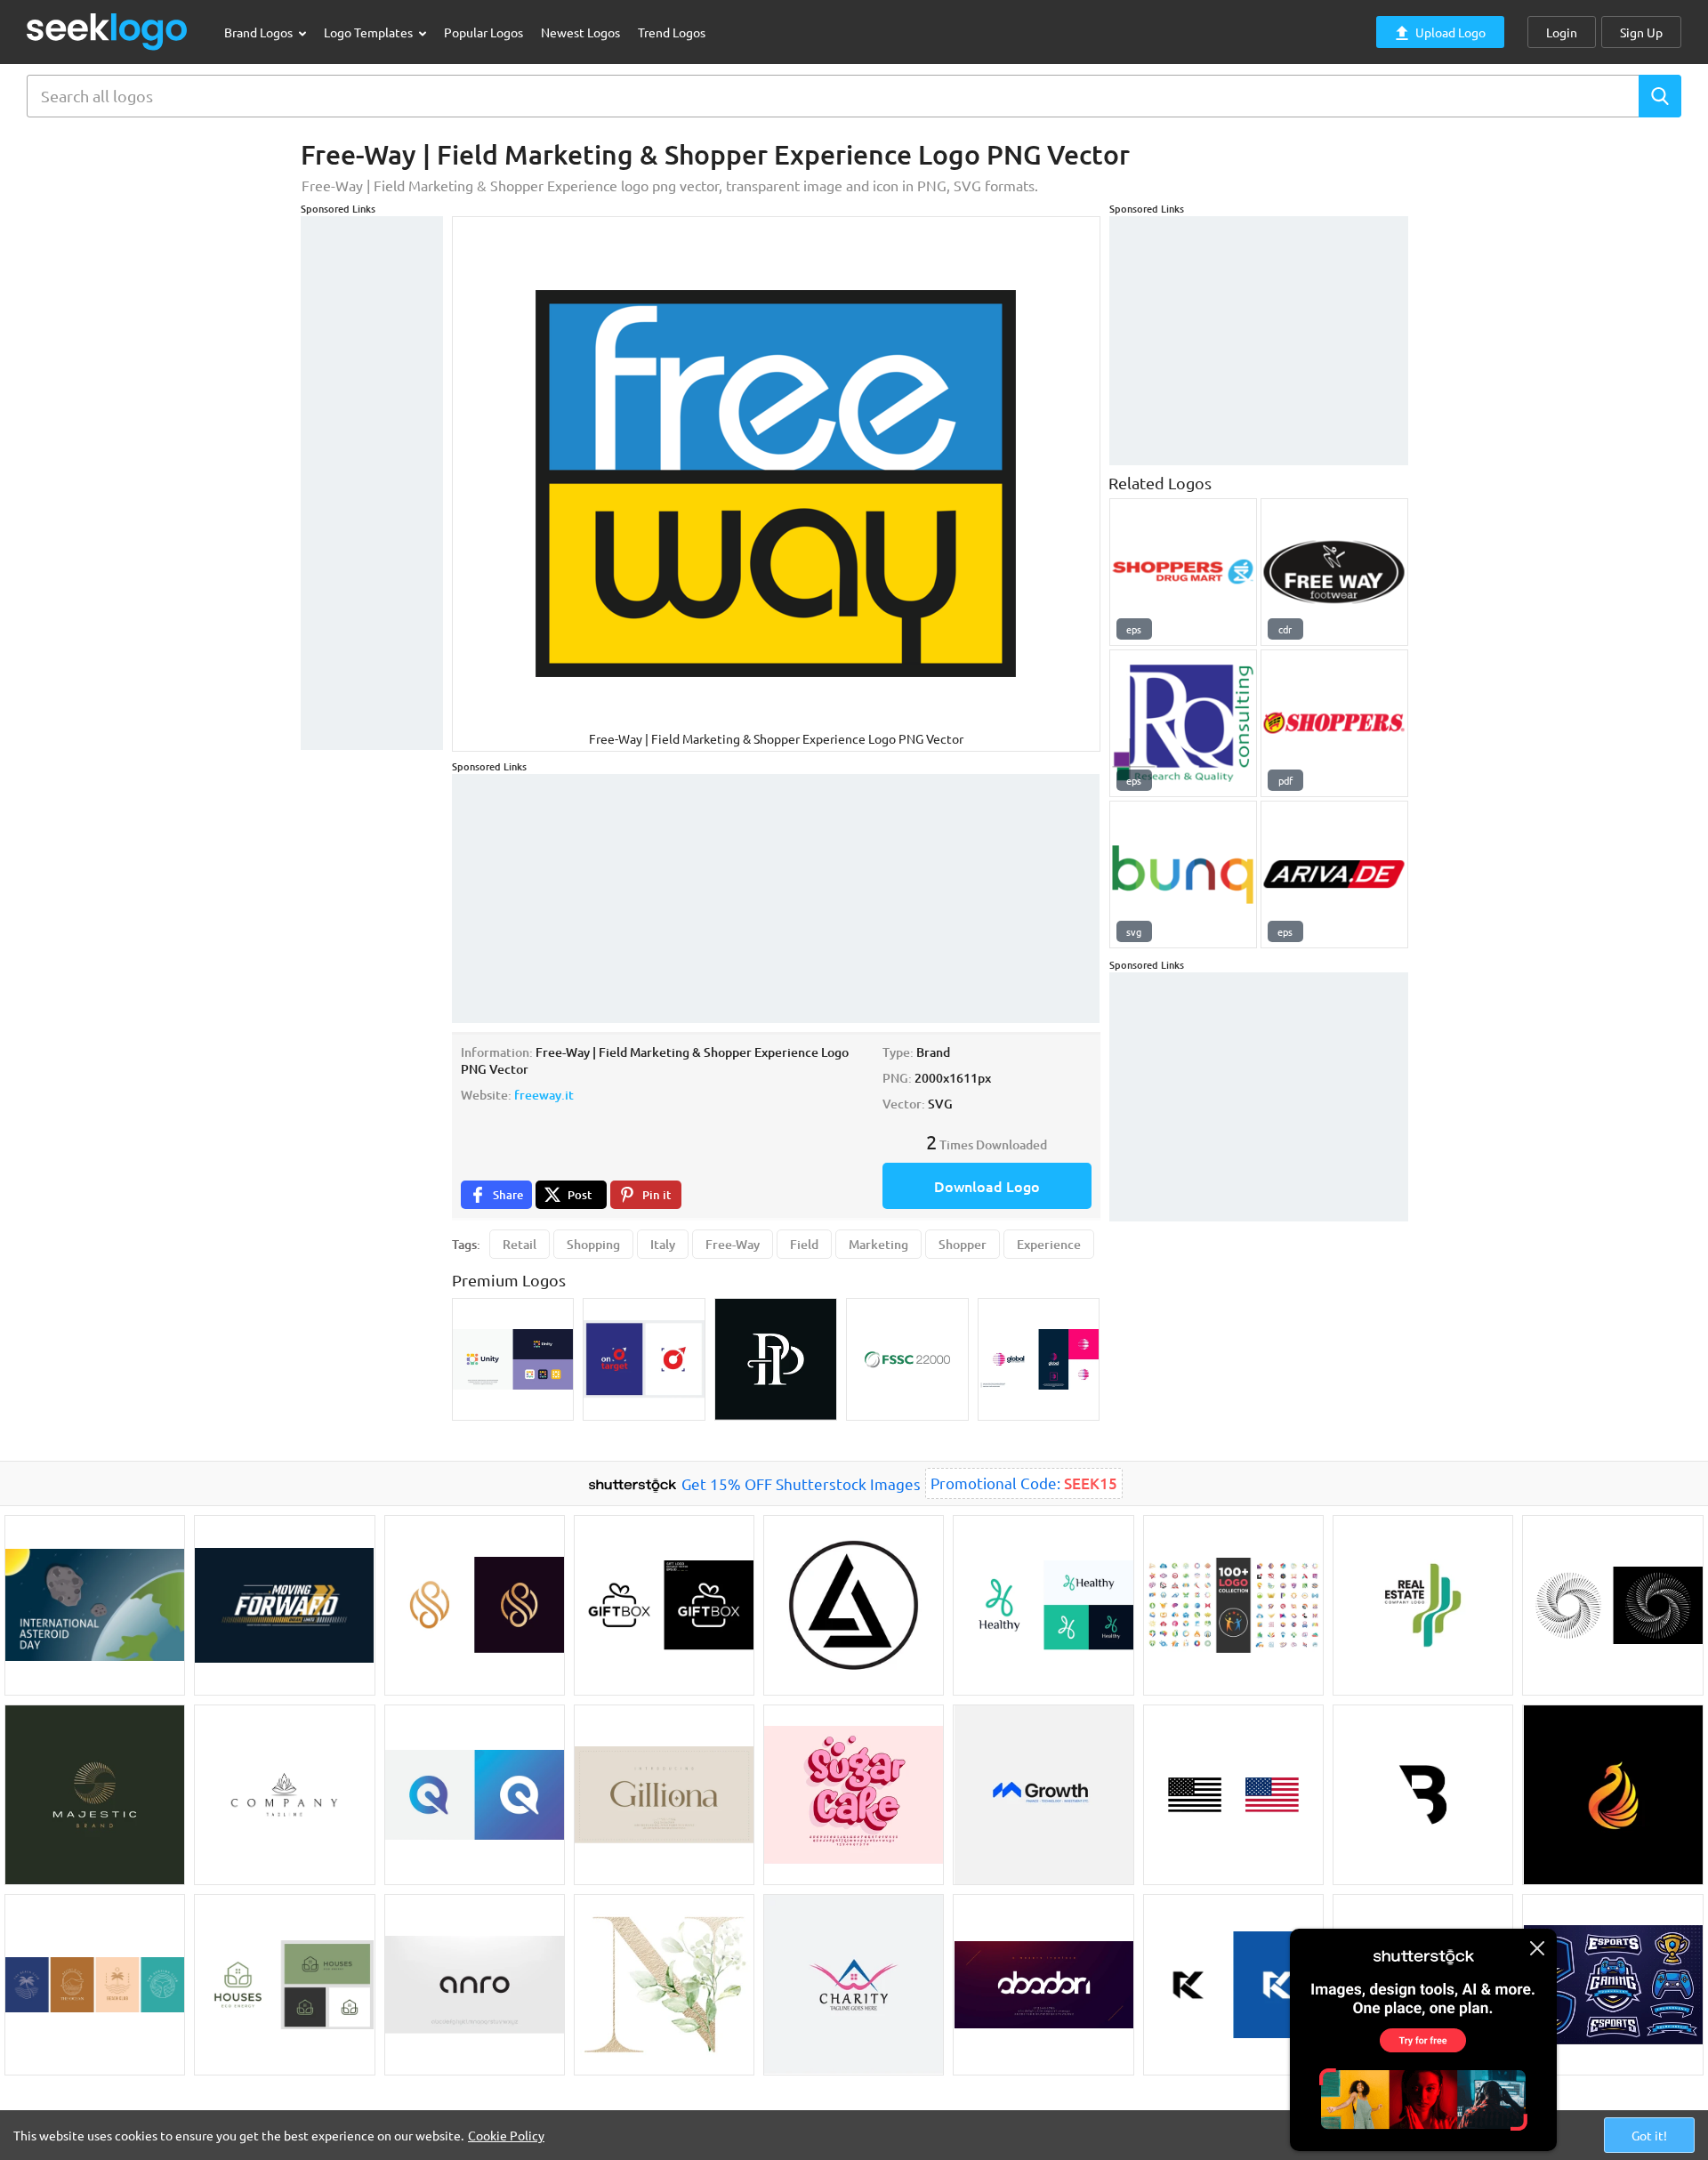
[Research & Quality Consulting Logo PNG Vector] (1183, 723)
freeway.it (544, 1095)
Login (1562, 32)
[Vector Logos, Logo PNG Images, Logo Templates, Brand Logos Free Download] (108, 32)
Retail (520, 1244)
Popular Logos (483, 32)
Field (804, 1244)
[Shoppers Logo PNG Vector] (1334, 723)
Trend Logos (672, 32)
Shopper (963, 1244)
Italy (663, 1244)
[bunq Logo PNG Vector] (1183, 874)
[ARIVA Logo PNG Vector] (1334, 874)
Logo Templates (370, 32)
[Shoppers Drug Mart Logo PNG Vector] (1183, 572)
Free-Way (733, 1244)
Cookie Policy (506, 2135)
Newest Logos (580, 32)
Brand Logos (260, 32)
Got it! (1649, 2135)
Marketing (878, 1244)
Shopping (593, 1244)
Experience (1049, 1244)
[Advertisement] (372, 483)
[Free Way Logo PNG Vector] (1334, 572)
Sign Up (1641, 32)
